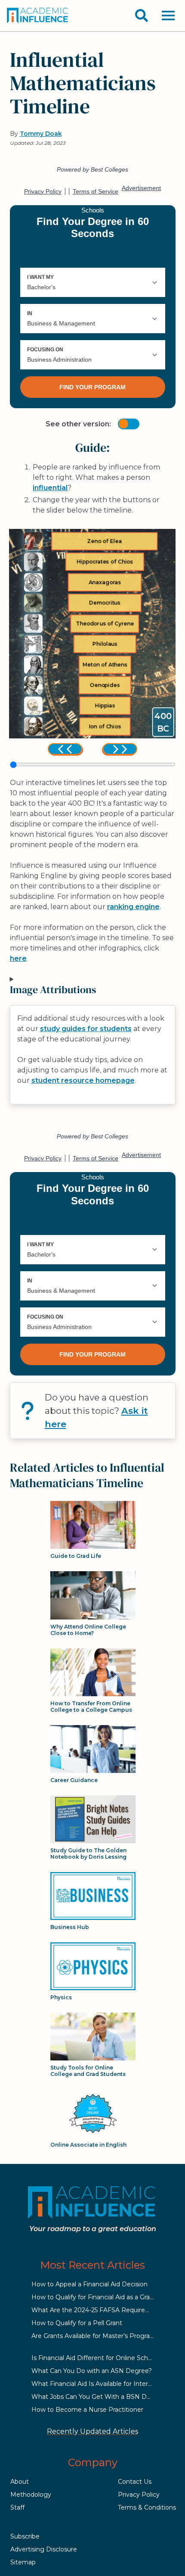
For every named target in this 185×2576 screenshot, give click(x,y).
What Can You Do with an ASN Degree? (92, 2371)
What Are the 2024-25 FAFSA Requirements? (100, 2310)
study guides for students (86, 1029)
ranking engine (133, 907)
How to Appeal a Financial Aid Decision (89, 2284)
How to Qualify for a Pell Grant (77, 2323)
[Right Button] (120, 749)
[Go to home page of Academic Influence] (38, 16)
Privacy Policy (139, 2495)
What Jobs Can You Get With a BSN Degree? (100, 2397)
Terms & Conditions (147, 2507)
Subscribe (25, 2536)
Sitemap (23, 2562)
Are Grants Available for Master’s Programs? (97, 2336)
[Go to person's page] (33, 541)
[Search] (142, 16)
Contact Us (135, 2482)
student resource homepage (83, 1080)
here (18, 958)
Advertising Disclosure (44, 2549)
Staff (17, 2507)
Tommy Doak (41, 134)
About (20, 2482)
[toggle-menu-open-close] (168, 16)
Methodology (31, 2495)
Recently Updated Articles (92, 2431)
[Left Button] (65, 749)
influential (50, 488)
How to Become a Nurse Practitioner (87, 2410)
